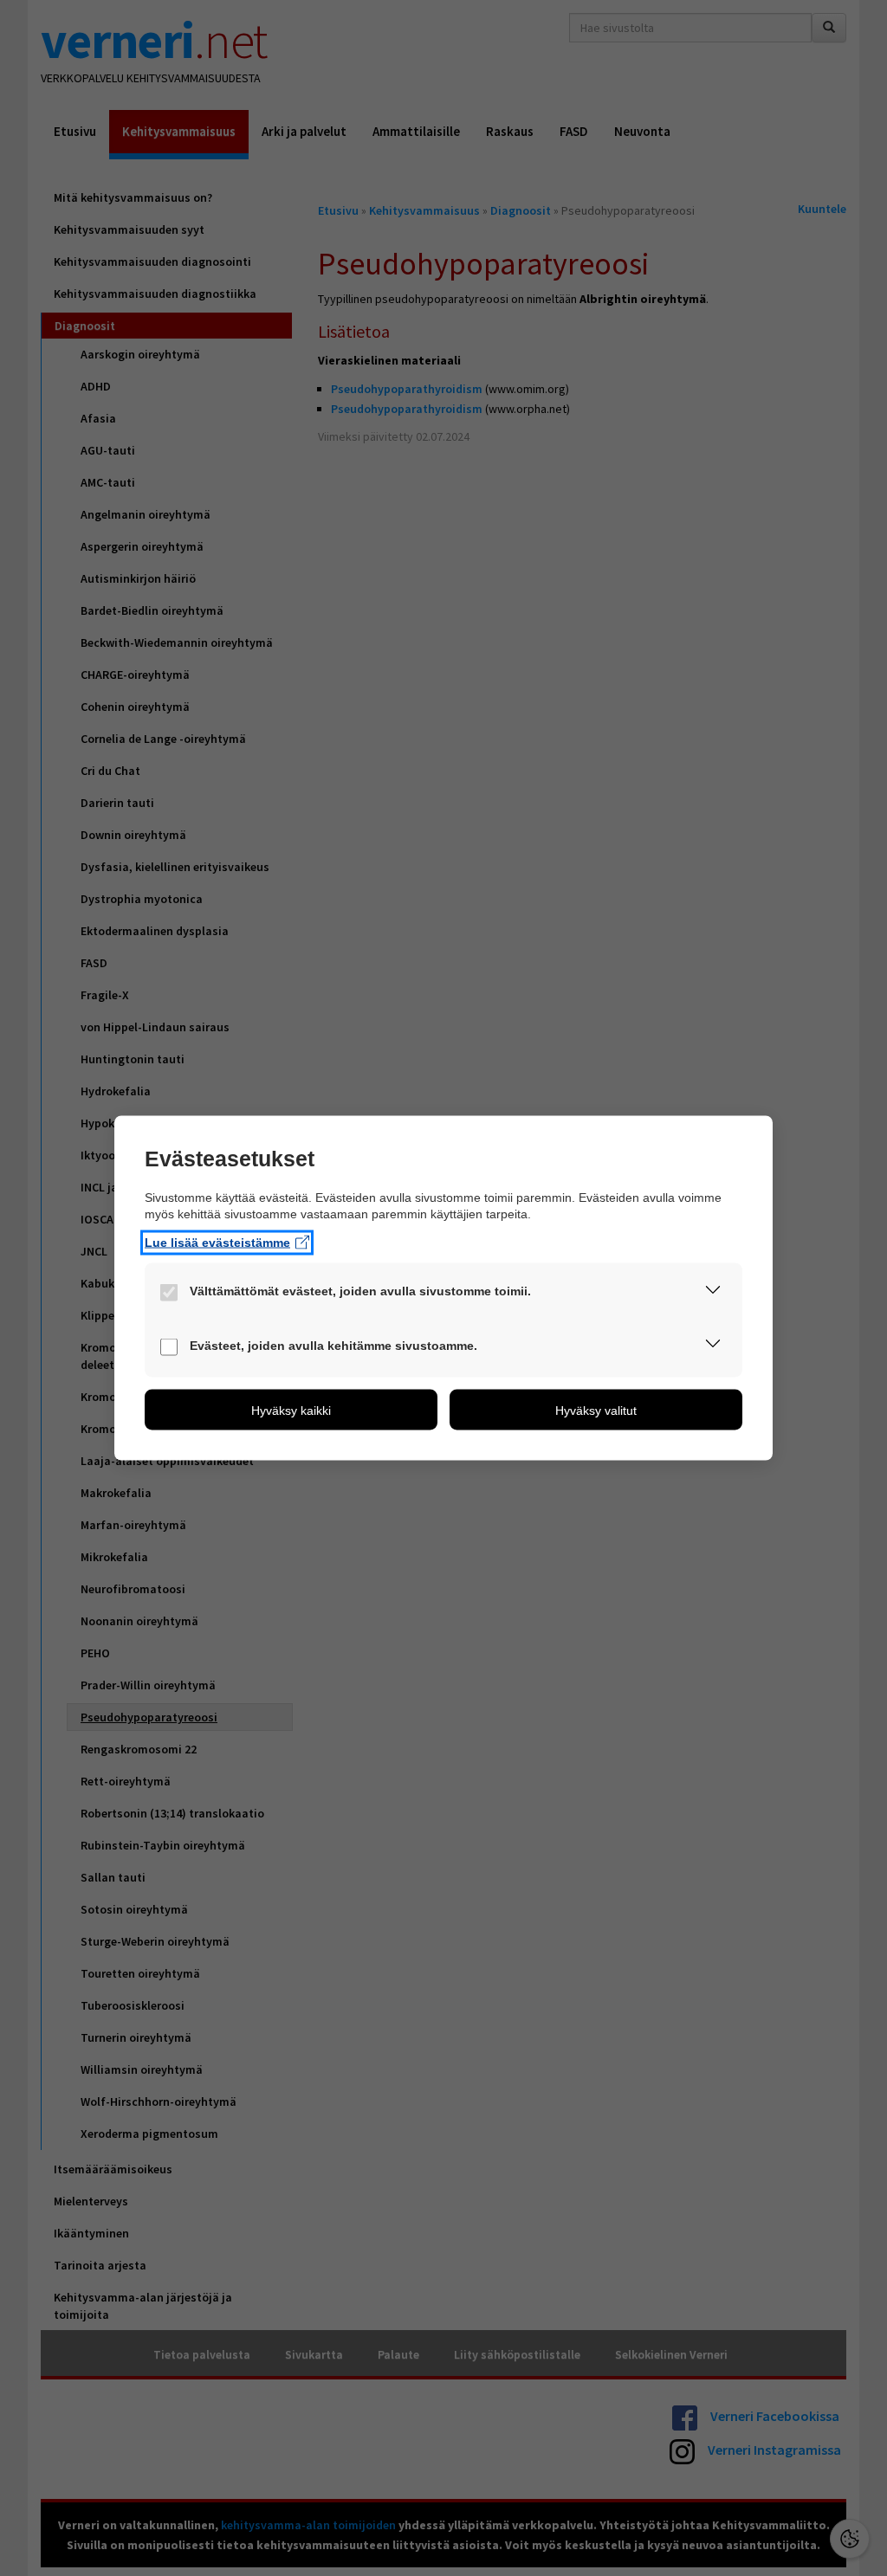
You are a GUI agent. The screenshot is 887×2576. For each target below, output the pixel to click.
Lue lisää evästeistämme (217, 1242)
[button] (713, 1293)
